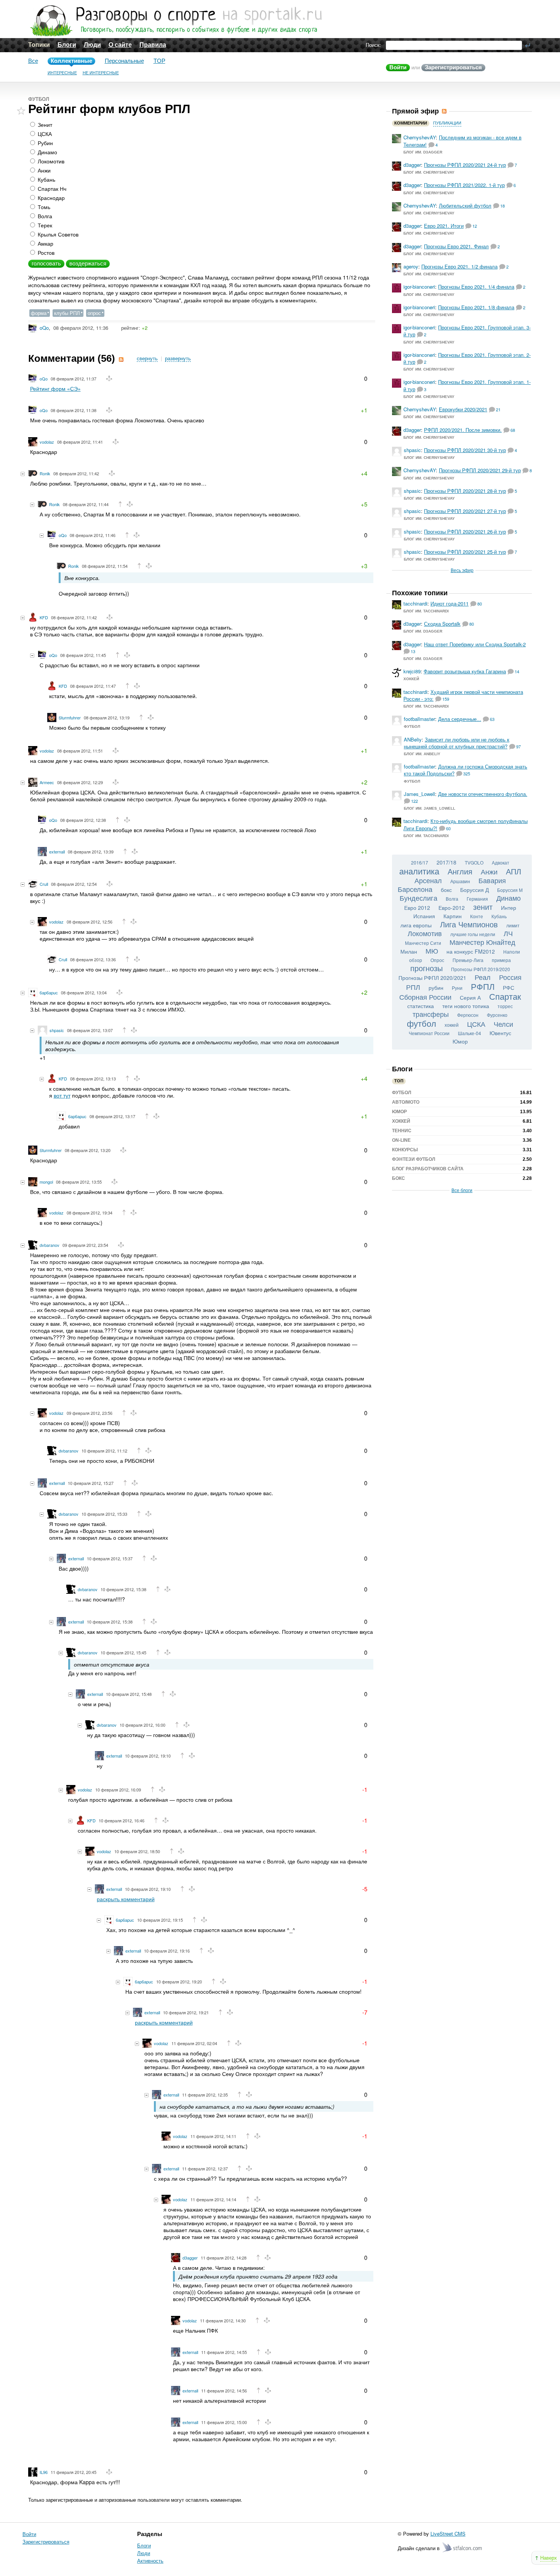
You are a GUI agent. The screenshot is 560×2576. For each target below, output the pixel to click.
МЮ (432, 951)
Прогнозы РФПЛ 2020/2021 (432, 978)
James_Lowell (419, 794)
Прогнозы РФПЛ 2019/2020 (481, 969)
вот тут (62, 1095)
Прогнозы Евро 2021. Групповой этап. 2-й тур (467, 358)
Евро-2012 (452, 908)
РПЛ (413, 987)
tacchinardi (415, 603)
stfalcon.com (463, 2548)
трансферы (431, 1014)
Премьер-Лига (468, 960)
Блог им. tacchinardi (426, 611)
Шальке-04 (470, 1033)
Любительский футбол (465, 205)
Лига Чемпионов (469, 924)
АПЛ (514, 871)
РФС (509, 988)
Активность (150, 2561)
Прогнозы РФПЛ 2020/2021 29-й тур (480, 470)
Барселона (415, 889)
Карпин (453, 916)
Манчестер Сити (423, 943)
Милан (409, 951)
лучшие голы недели (473, 934)
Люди (92, 45)
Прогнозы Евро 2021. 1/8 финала (476, 307)
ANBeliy (413, 739)
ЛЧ (508, 933)
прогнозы (426, 968)
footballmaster (419, 719)
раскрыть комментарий (126, 1899)
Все (33, 61)
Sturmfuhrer (70, 718)
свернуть (147, 359)
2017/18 (446, 862)
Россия (510, 977)
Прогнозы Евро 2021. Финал (456, 246)
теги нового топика (466, 1006)
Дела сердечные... (460, 719)
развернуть (178, 359)
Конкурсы (405, 1150)
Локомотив (50, 161)
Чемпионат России (429, 1033)
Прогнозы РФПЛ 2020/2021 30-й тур (465, 450)
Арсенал (428, 880)
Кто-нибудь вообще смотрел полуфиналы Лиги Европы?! (466, 824)
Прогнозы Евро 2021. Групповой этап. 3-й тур (467, 331)
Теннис (402, 1131)
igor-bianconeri (419, 287)
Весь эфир (462, 570)
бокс (446, 890)
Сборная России (425, 997)
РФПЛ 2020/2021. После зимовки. (463, 430)
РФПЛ (483, 986)
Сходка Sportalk (442, 624)
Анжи (43, 170)
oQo (44, 328)
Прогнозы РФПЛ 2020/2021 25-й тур (465, 552)
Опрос (437, 960)
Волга (44, 216)
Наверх (549, 2558)
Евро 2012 (417, 908)
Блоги (67, 45)
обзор (416, 960)
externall (57, 852)
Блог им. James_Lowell (430, 808)
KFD (44, 617)
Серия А (470, 997)
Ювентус (500, 1033)
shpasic (57, 1030)
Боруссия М (510, 890)
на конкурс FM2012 (471, 951)
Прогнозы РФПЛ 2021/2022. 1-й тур (464, 185)
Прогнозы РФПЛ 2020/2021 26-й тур (465, 531)
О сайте (120, 45)
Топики (39, 45)
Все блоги (462, 1190)
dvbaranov (50, 1245)
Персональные (124, 61)
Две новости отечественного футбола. (483, 794)
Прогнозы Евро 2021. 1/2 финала (459, 266)
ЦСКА (44, 134)
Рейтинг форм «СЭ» (55, 388)
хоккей (452, 1025)
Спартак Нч (51, 189)
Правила (153, 45)
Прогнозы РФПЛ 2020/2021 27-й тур (465, 511)
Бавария (492, 880)
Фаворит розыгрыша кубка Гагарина (465, 671)
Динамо (47, 152)
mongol (46, 1182)
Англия (460, 871)
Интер (509, 908)
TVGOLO (474, 862)
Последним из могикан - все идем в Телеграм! (462, 141)
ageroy (411, 266)
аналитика (419, 871)
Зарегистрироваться (453, 67)
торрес (505, 1006)
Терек (44, 225)
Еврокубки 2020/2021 (463, 409)
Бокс (398, 1178)
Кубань (46, 179)
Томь (43, 207)
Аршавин (460, 881)
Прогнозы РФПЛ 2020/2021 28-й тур (465, 491)
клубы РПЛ (67, 313)
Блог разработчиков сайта (428, 1169)
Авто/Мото (406, 1102)
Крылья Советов (57, 234)
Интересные (62, 73)
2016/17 (420, 862)
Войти (398, 67)
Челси (503, 1024)
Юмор (460, 1041)
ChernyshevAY (420, 137)
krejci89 (412, 671)
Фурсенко (497, 1015)
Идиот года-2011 (450, 603)
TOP (159, 61)
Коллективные (71, 61)
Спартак (505, 996)
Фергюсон (468, 1015)
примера (501, 960)
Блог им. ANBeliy (422, 754)
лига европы (416, 925)
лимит (513, 925)
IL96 (44, 2472)
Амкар (45, 243)
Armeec (47, 782)
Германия (477, 899)
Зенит (44, 125)
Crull (44, 884)
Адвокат (501, 862)
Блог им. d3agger (423, 152)
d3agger (190, 2258)
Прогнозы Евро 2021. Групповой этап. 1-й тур (467, 385)
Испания (424, 916)
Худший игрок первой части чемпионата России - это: (463, 695)
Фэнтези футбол (414, 1159)
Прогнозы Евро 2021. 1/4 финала (476, 287)
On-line (401, 1140)
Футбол (39, 99)
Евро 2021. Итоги (444, 226)
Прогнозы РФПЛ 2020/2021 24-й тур (465, 165)
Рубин (45, 143)
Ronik (45, 473)
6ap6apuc (49, 992)
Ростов (45, 252)
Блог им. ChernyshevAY (429, 172)
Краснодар (50, 198)
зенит (483, 907)
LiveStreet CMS (448, 2534)
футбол (422, 1023)
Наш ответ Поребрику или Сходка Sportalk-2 (475, 644)
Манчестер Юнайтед (482, 942)
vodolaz (47, 442)
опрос (94, 313)
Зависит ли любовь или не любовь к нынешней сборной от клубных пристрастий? (457, 743)
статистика (421, 1006)
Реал (483, 977)
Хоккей (411, 679)
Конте (477, 916)
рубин (436, 988)
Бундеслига (418, 898)
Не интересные (101, 73)
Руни (457, 988)
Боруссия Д (474, 890)
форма (39, 313)
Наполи (512, 952)
